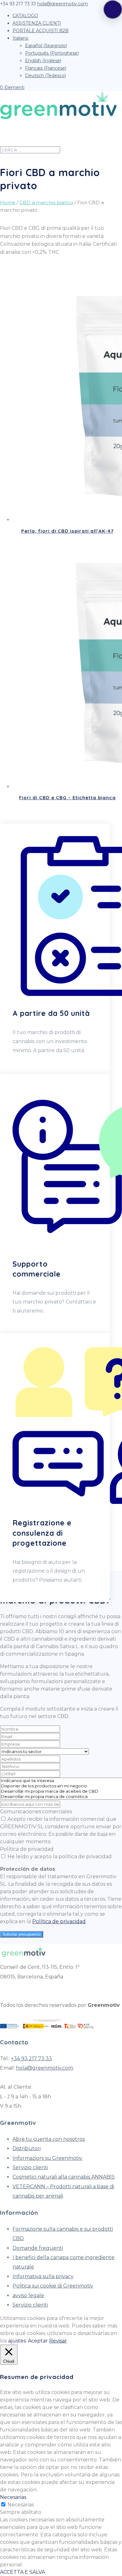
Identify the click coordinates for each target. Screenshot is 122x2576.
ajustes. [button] (17, 2341)
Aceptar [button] (38, 2341)
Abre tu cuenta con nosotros (49, 2139)
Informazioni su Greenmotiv (47, 2158)
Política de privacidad (27, 1849)
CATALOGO (25, 16)
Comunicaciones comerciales (36, 1812)
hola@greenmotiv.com (45, 2068)
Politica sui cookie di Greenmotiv (53, 2286)
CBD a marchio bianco (46, 202)
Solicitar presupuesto (22, 1934)
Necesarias (21, 2505)
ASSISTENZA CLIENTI (37, 23)
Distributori (27, 2148)
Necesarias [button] (13, 2497)
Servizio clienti (30, 2167)
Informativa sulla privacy (43, 2276)
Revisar (58, 2341)
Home (8, 202)
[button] (113, 9)
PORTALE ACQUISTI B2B (41, 31)
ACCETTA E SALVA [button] (23, 2572)
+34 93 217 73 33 (31, 2059)
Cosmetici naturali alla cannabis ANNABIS (64, 2177)
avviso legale (28, 2295)
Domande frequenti (38, 2248)
